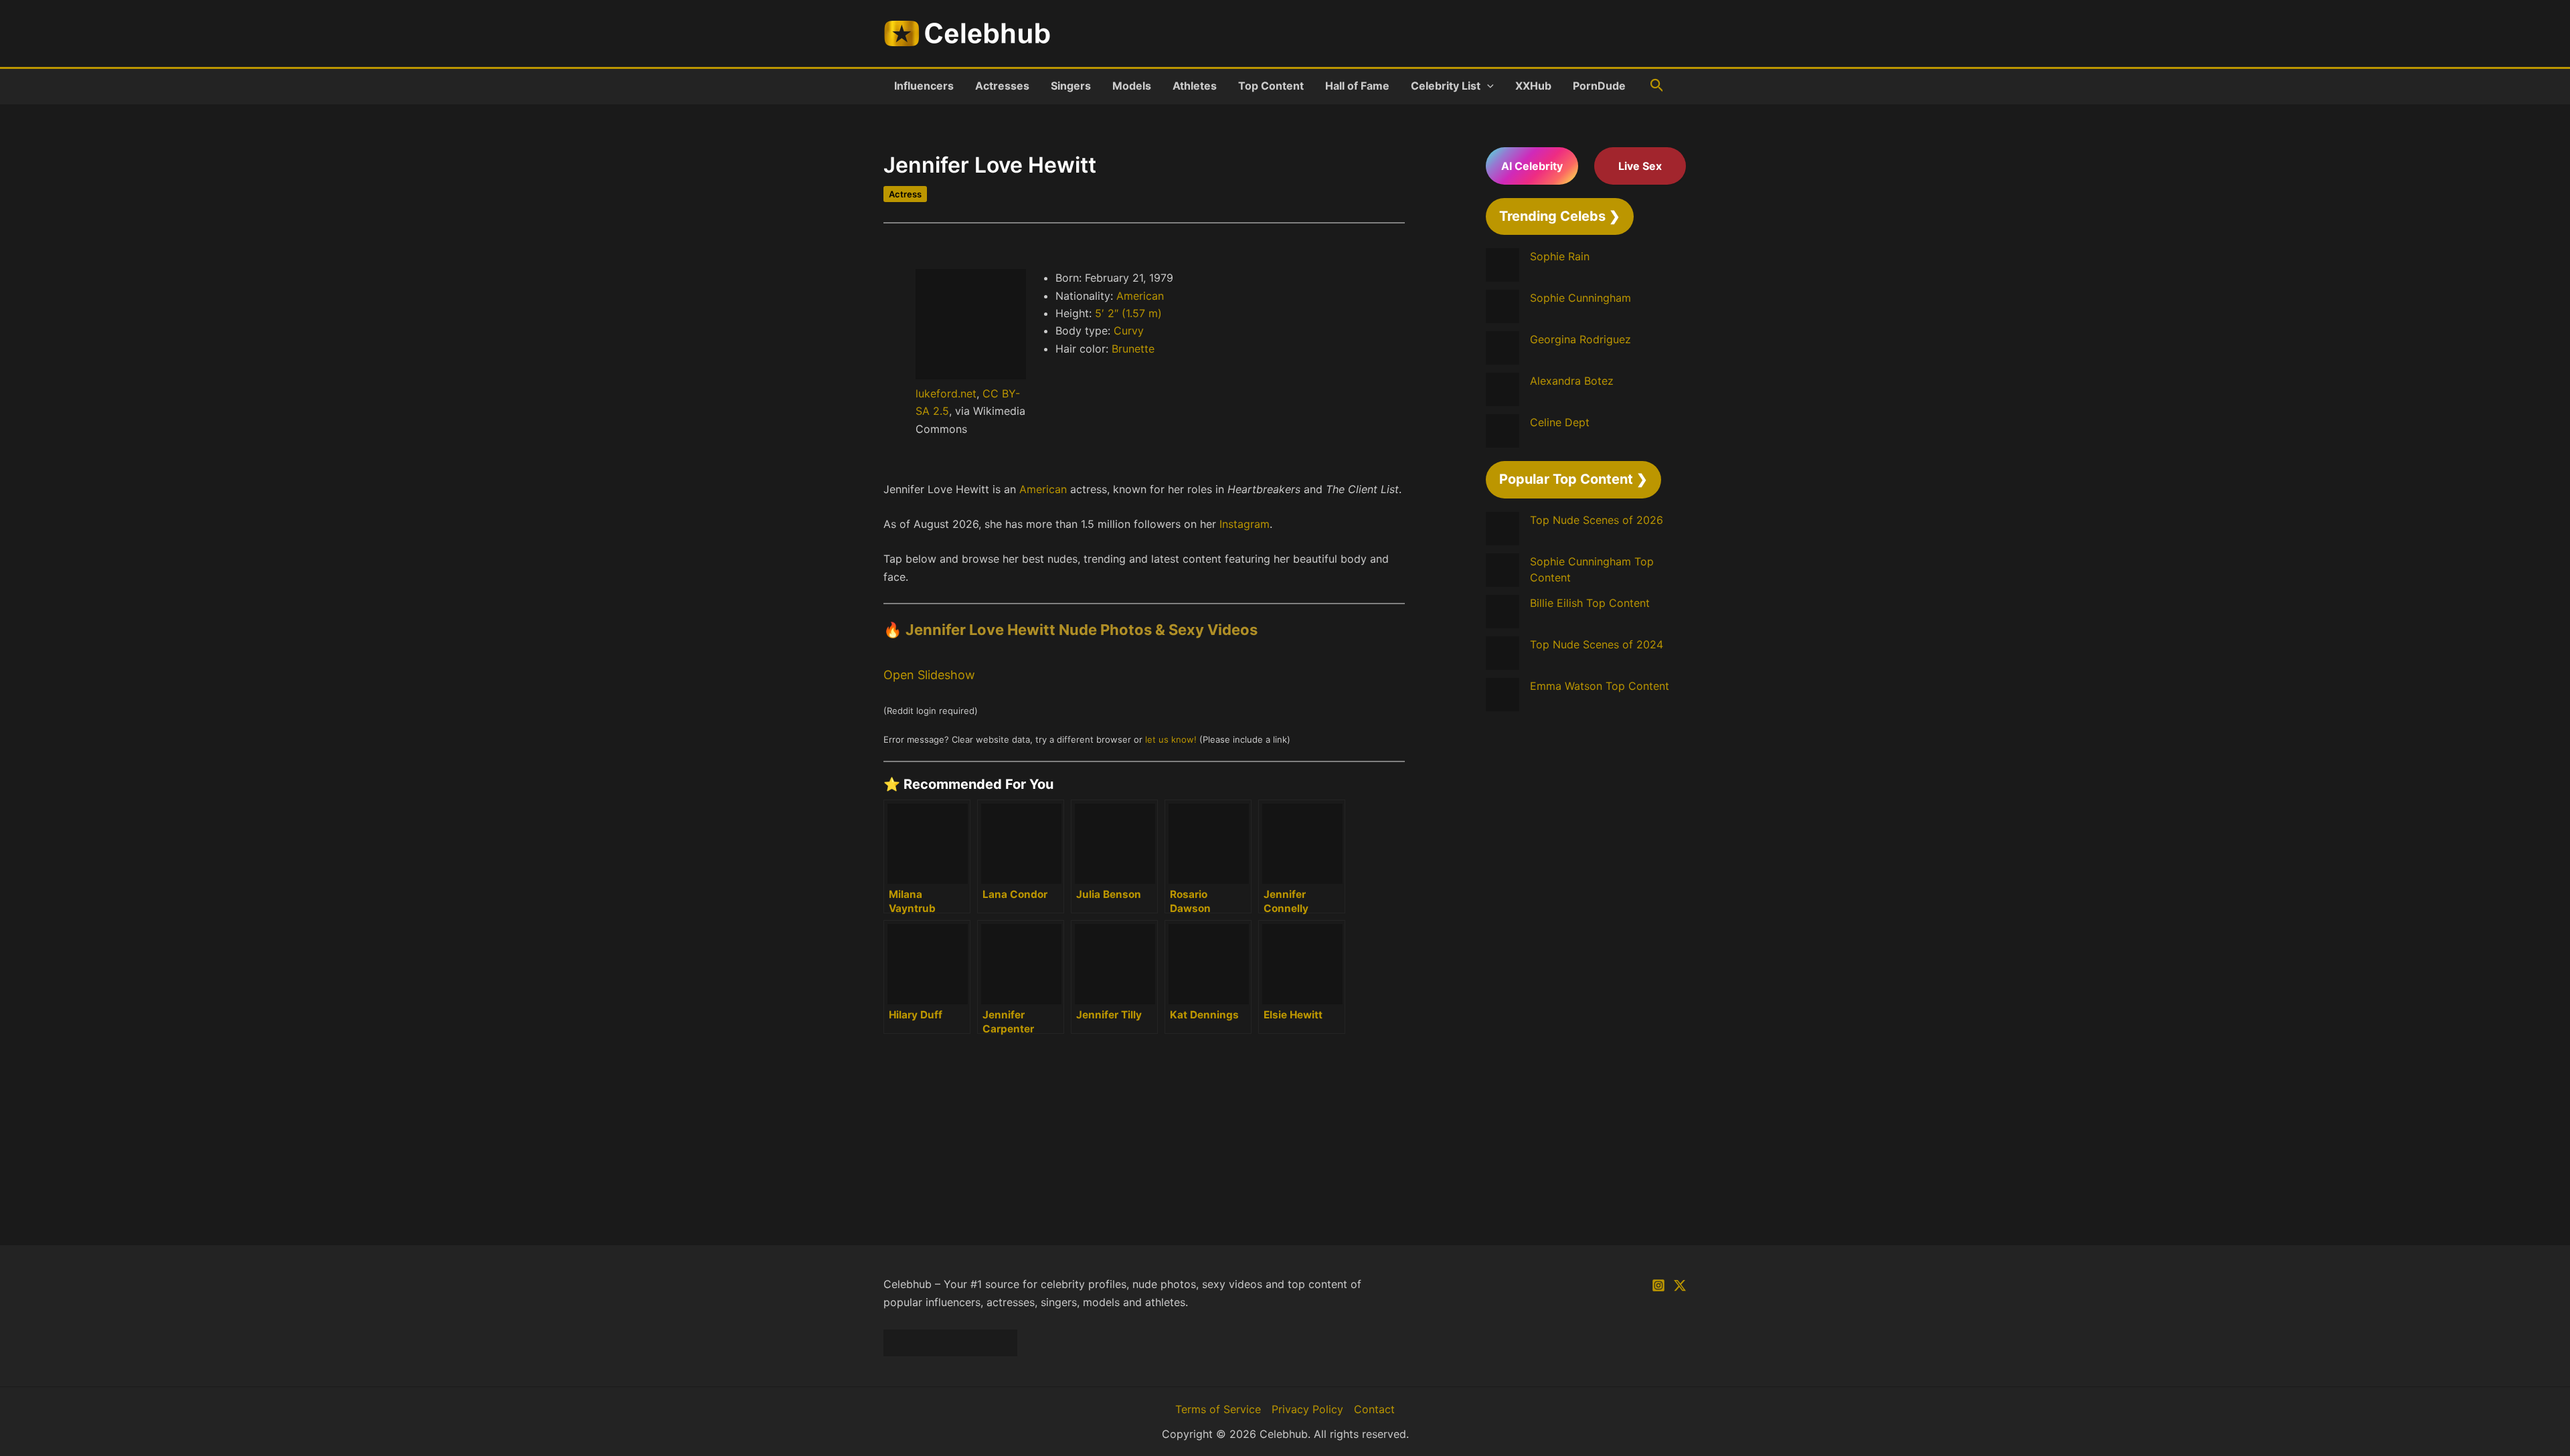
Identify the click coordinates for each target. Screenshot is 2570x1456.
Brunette (1133, 349)
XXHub (1533, 86)
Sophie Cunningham (1580, 298)
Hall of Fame (1357, 86)
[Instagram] (1658, 1285)
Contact (1374, 1409)
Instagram (1245, 524)
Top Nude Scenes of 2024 (1597, 644)
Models (1132, 86)
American (1140, 296)
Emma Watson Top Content (1600, 686)
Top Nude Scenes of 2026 (1597, 520)
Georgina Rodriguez (1580, 339)
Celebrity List (1446, 86)
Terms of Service (1218, 1409)
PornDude (1599, 86)
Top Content (1271, 86)
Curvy (1129, 331)
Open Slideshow (929, 675)
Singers (1071, 86)
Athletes (1195, 86)
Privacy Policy (1307, 1409)
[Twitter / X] (1680, 1285)
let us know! (1171, 739)
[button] (1487, 86)
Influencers (924, 86)
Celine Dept (1560, 422)
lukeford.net (946, 393)
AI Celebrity (1532, 166)
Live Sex (1640, 166)
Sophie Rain (1560, 256)
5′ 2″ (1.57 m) (1128, 313)
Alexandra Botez (1572, 381)
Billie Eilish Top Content (1590, 603)
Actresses (1002, 86)
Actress (905, 194)
